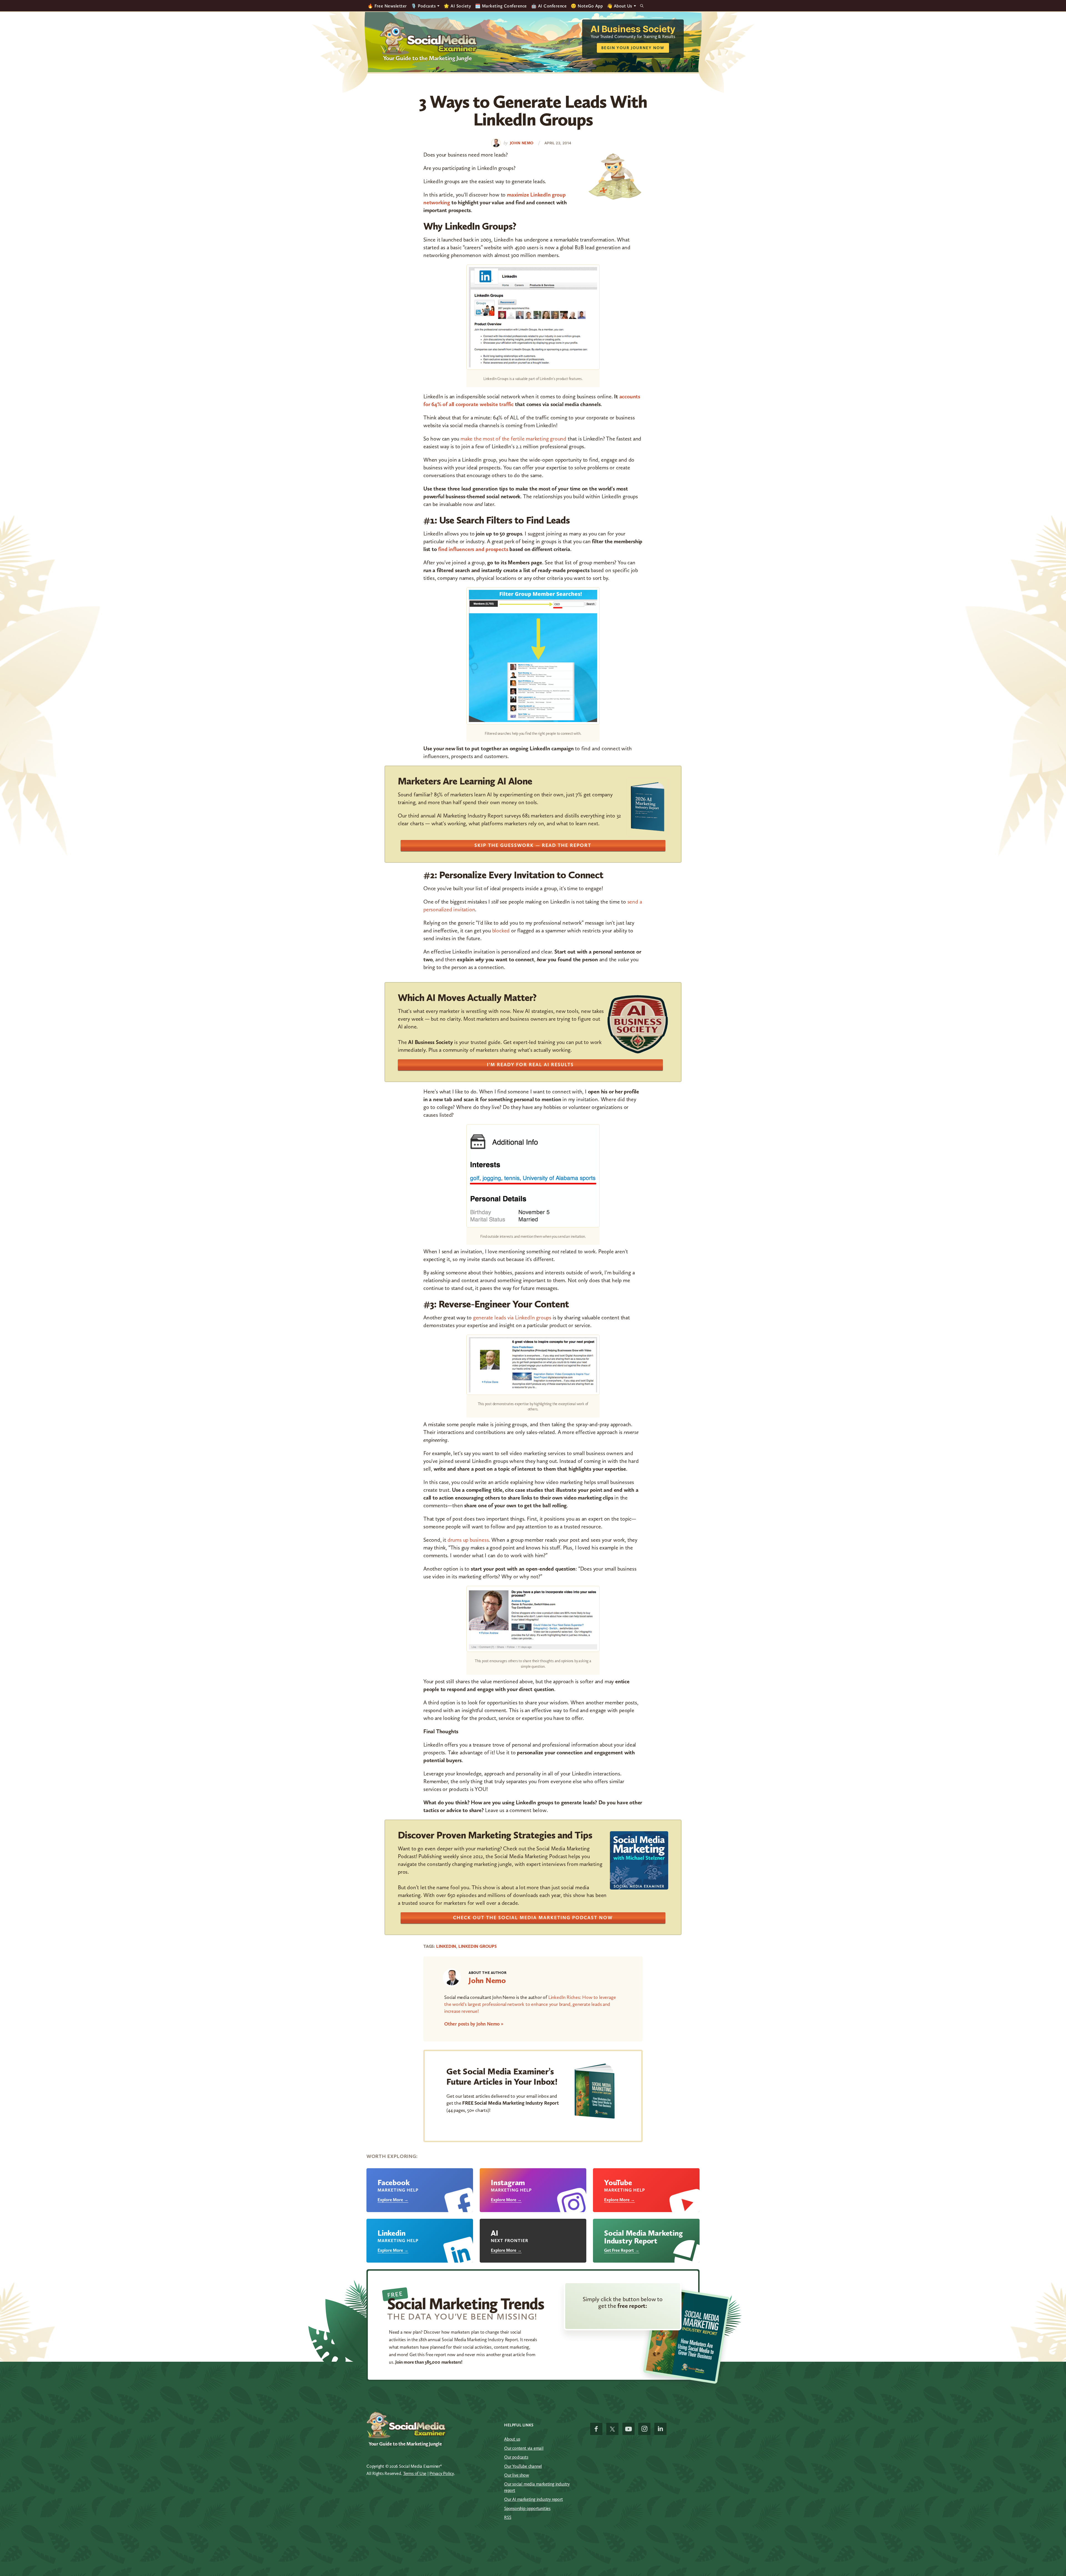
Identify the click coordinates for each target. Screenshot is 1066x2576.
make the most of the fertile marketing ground (513, 439)
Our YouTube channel (523, 2466)
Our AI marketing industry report (534, 2499)
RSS (508, 2517)
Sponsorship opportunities (527, 2508)
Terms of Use (415, 2473)
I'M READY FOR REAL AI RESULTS (530, 1065)
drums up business (468, 1540)
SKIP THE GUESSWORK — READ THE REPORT (533, 845)
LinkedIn (446, 1946)
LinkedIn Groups (477, 1946)
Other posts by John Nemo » (474, 2024)
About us (512, 2439)
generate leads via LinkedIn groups (512, 1317)
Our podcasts (516, 2457)
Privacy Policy (442, 2473)
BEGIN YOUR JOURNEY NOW (633, 48)
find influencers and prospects (473, 549)
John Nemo (487, 1980)
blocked (501, 930)
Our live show (516, 2475)
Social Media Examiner (429, 39)
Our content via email (524, 2448)
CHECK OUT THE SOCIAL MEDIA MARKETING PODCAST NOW (533, 1918)
